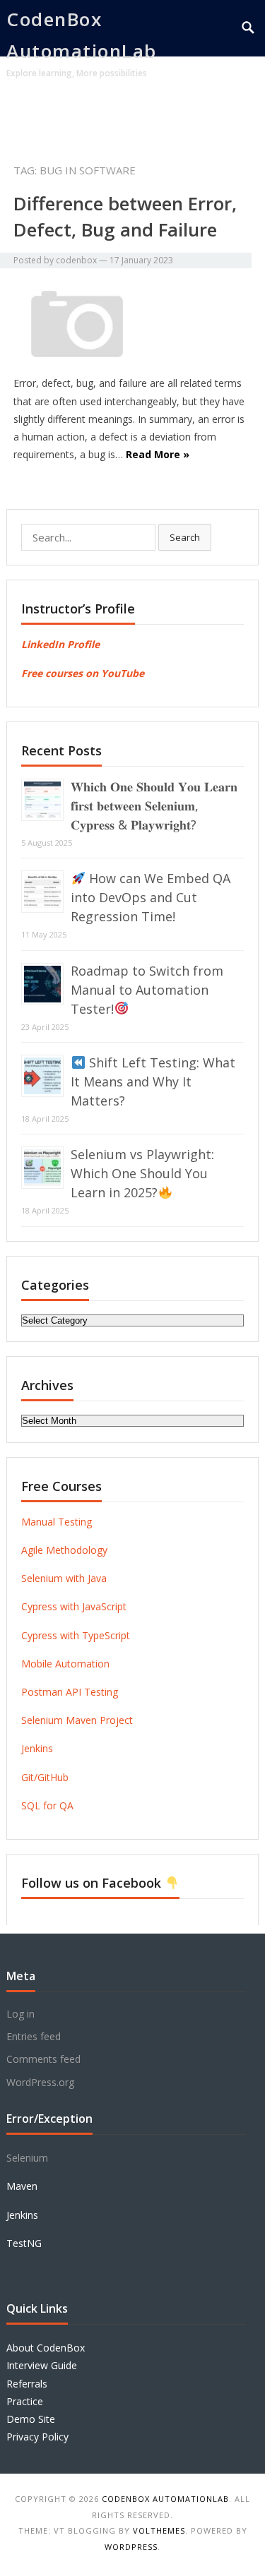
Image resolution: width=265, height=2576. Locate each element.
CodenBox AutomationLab (82, 35)
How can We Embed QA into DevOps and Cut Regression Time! (151, 897)
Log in (20, 2014)
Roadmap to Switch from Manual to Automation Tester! (147, 990)
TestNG (24, 2243)
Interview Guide (42, 2365)
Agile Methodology (64, 1550)
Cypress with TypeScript (76, 1635)
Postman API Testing (70, 1692)
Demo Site (31, 2419)
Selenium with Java (64, 1578)
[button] (225, 115)
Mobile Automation (65, 1664)
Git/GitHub (45, 1777)
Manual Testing (57, 1522)
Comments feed (43, 2059)
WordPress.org (40, 2082)
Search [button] (185, 537)
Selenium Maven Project (77, 1720)
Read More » (158, 454)
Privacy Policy (37, 2437)
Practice (25, 2401)
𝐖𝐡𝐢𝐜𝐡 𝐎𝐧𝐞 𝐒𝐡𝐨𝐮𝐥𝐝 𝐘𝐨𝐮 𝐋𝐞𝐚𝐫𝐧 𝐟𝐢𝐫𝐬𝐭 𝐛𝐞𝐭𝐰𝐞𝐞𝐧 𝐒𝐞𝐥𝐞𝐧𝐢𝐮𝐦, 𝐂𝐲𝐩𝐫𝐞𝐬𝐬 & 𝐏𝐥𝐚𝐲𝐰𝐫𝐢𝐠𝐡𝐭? (154, 805)
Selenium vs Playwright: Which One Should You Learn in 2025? (142, 1173)
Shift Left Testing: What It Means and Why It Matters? (153, 1082)
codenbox (76, 260)
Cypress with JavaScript (74, 1606)
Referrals (27, 2384)
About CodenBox (46, 2348)
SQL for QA (47, 1805)
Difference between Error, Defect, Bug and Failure (125, 216)
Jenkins (37, 1748)
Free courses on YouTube (83, 673)
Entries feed (34, 2036)
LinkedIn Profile (60, 644)
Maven (22, 2186)
